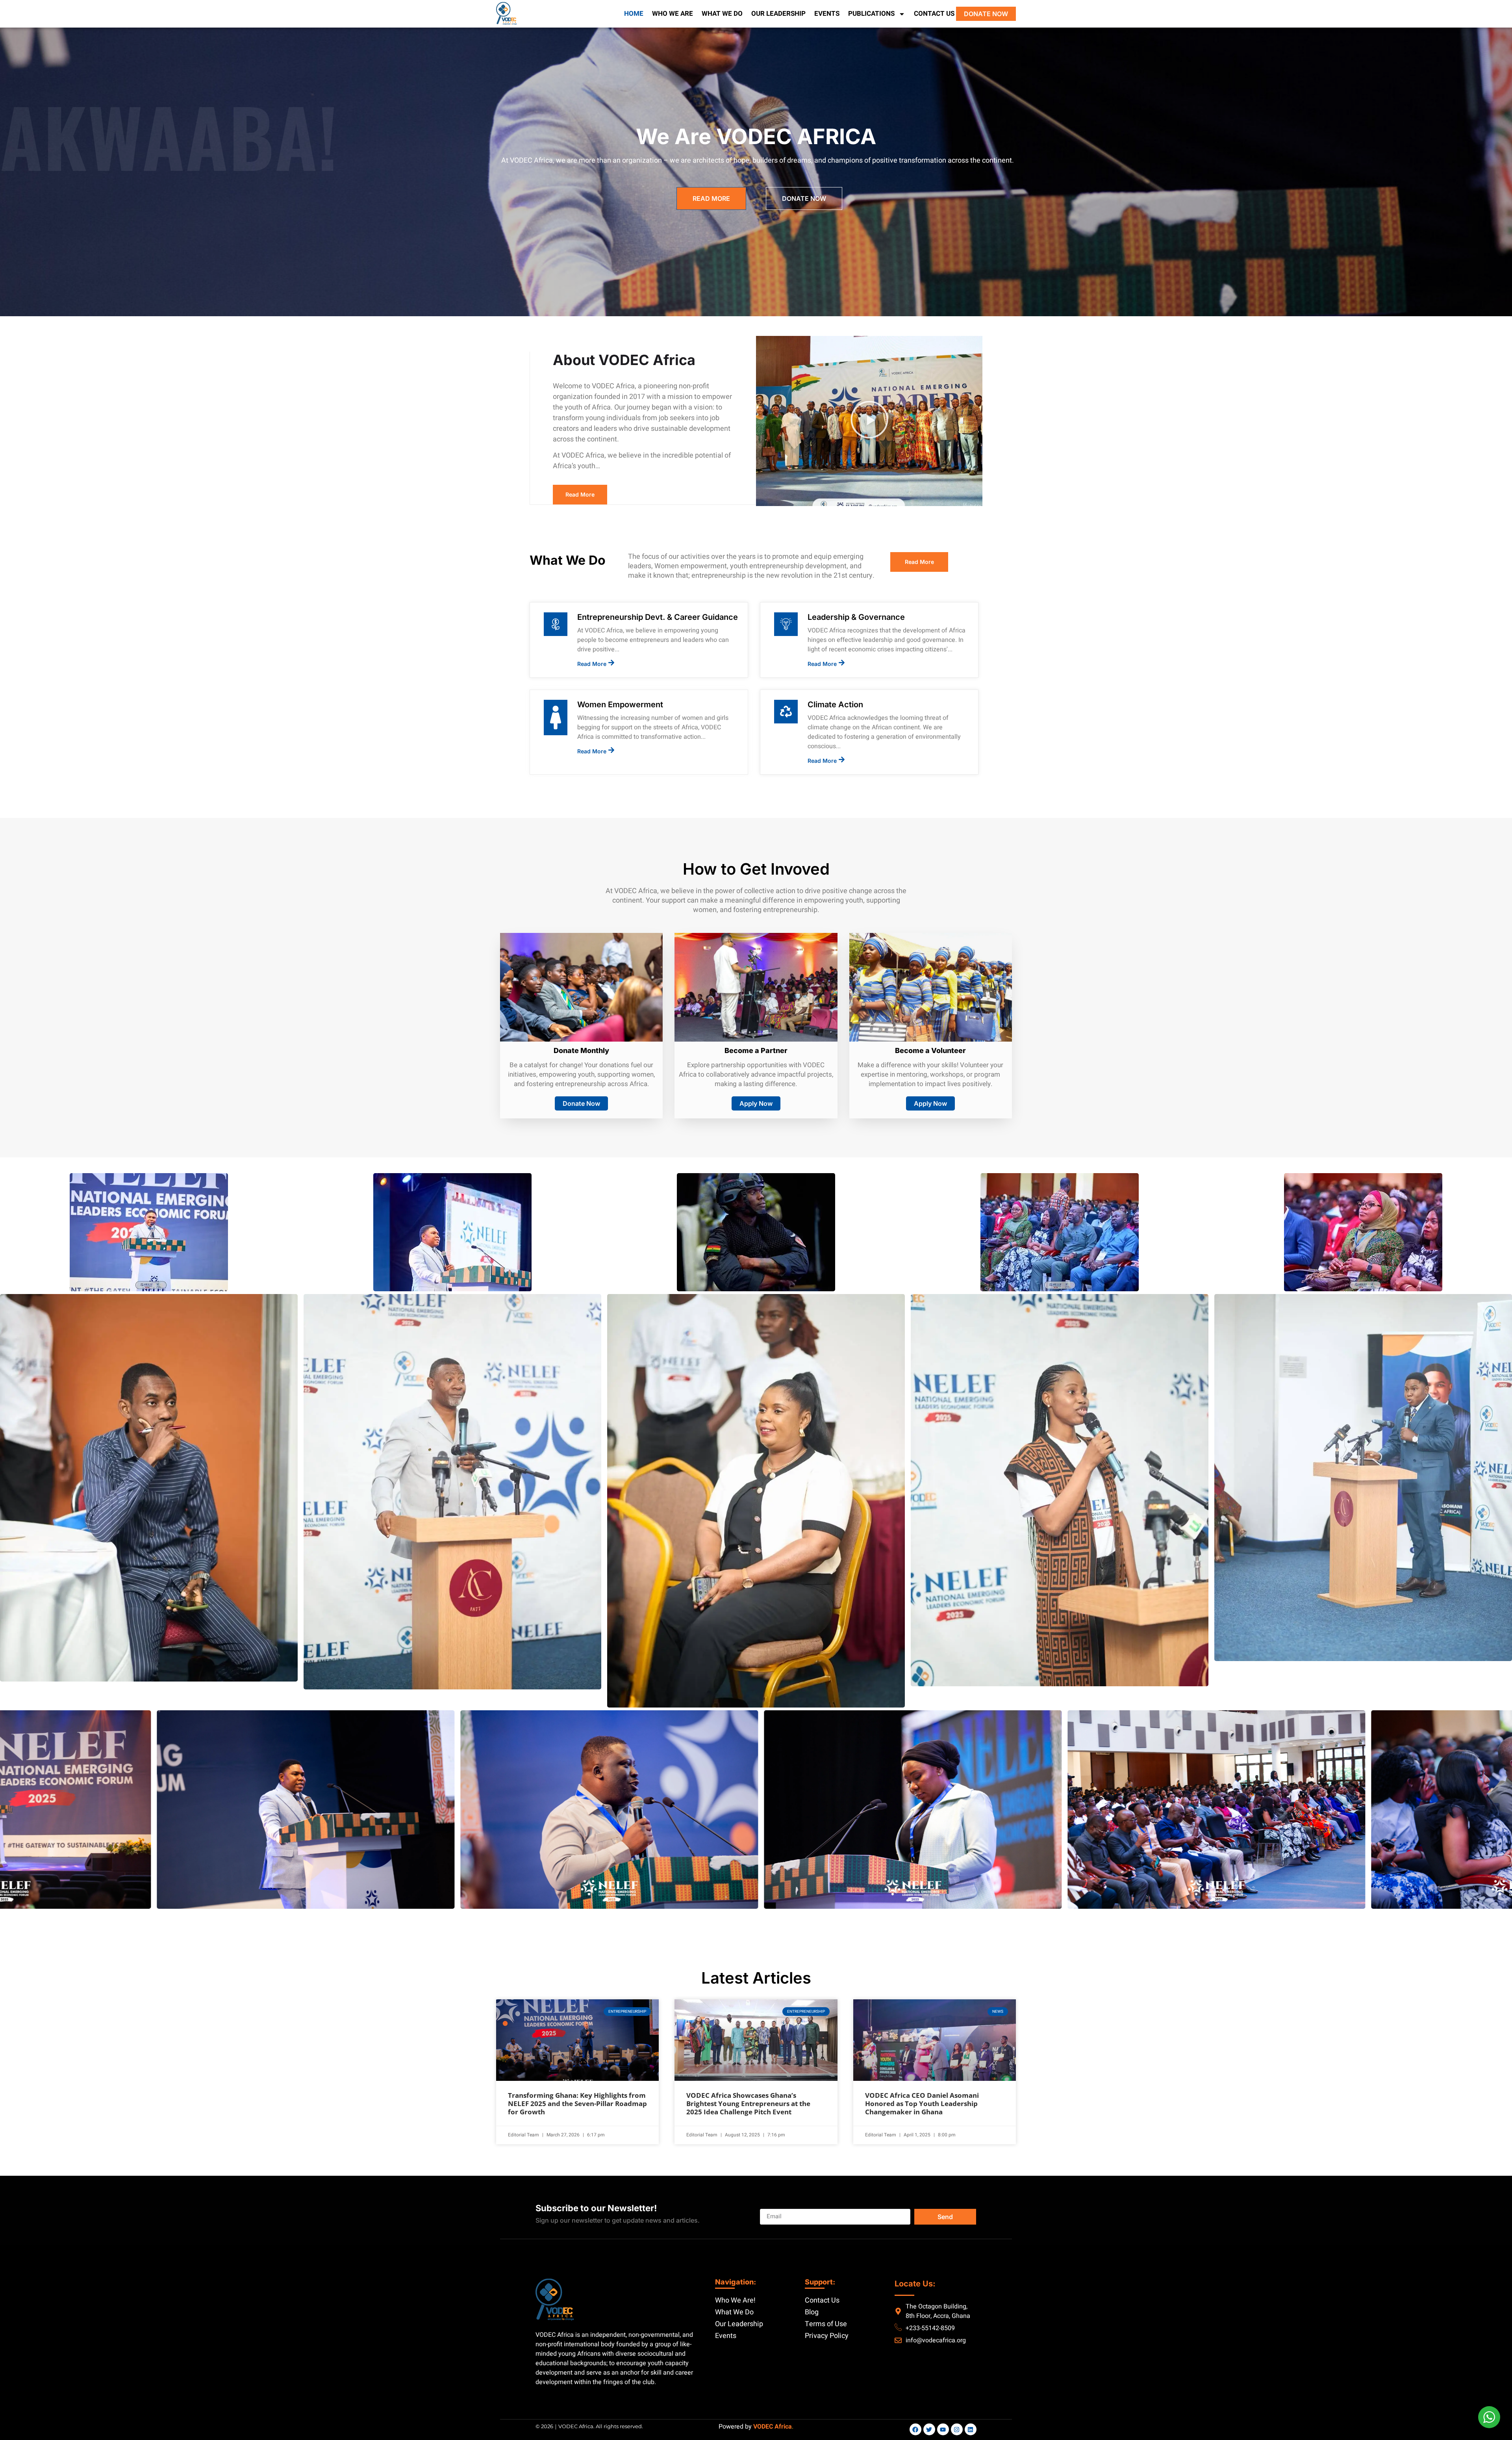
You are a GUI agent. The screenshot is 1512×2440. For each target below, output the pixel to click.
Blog (812, 2312)
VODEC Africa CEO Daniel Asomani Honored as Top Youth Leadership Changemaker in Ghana (922, 2103)
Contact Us (934, 14)
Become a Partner (756, 1050)
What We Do (722, 14)
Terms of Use (826, 2324)
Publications (871, 14)
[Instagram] (957, 2429)
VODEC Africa (773, 2427)
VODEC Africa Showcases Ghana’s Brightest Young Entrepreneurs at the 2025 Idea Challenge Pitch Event (748, 2103)
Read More (592, 664)
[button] (869, 421)
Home (634, 14)
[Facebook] (915, 2429)
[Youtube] (943, 2429)
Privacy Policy (827, 2336)
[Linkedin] (971, 2429)
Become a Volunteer (930, 1050)
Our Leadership (778, 14)
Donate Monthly (581, 1050)
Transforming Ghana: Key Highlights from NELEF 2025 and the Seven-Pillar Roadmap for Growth (577, 2103)
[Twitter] (929, 2429)
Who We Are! (735, 2300)
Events (827, 14)
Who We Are (673, 14)
